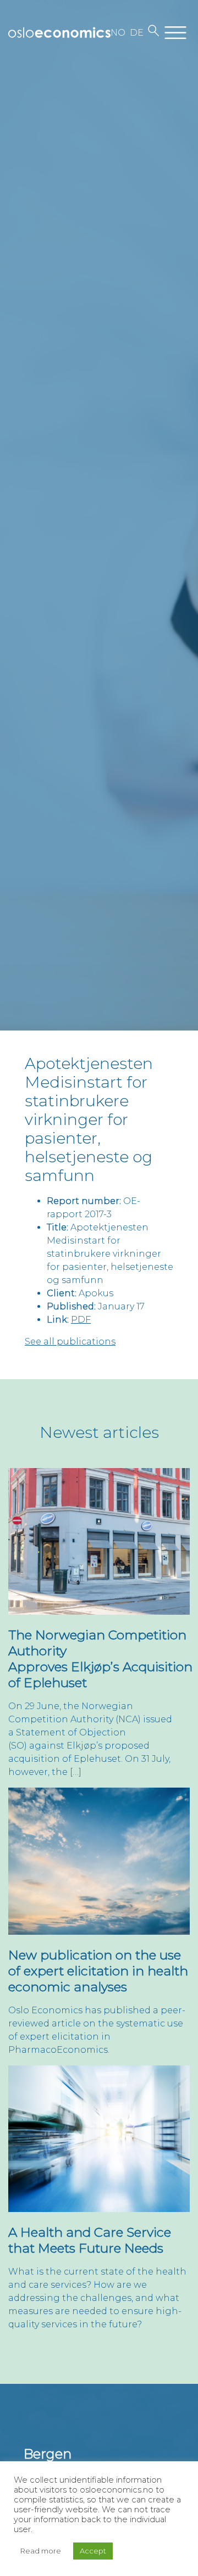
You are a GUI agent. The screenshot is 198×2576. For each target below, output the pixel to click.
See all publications (70, 1342)
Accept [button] (93, 2551)
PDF (81, 1320)
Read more (41, 2551)
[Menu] (175, 33)
